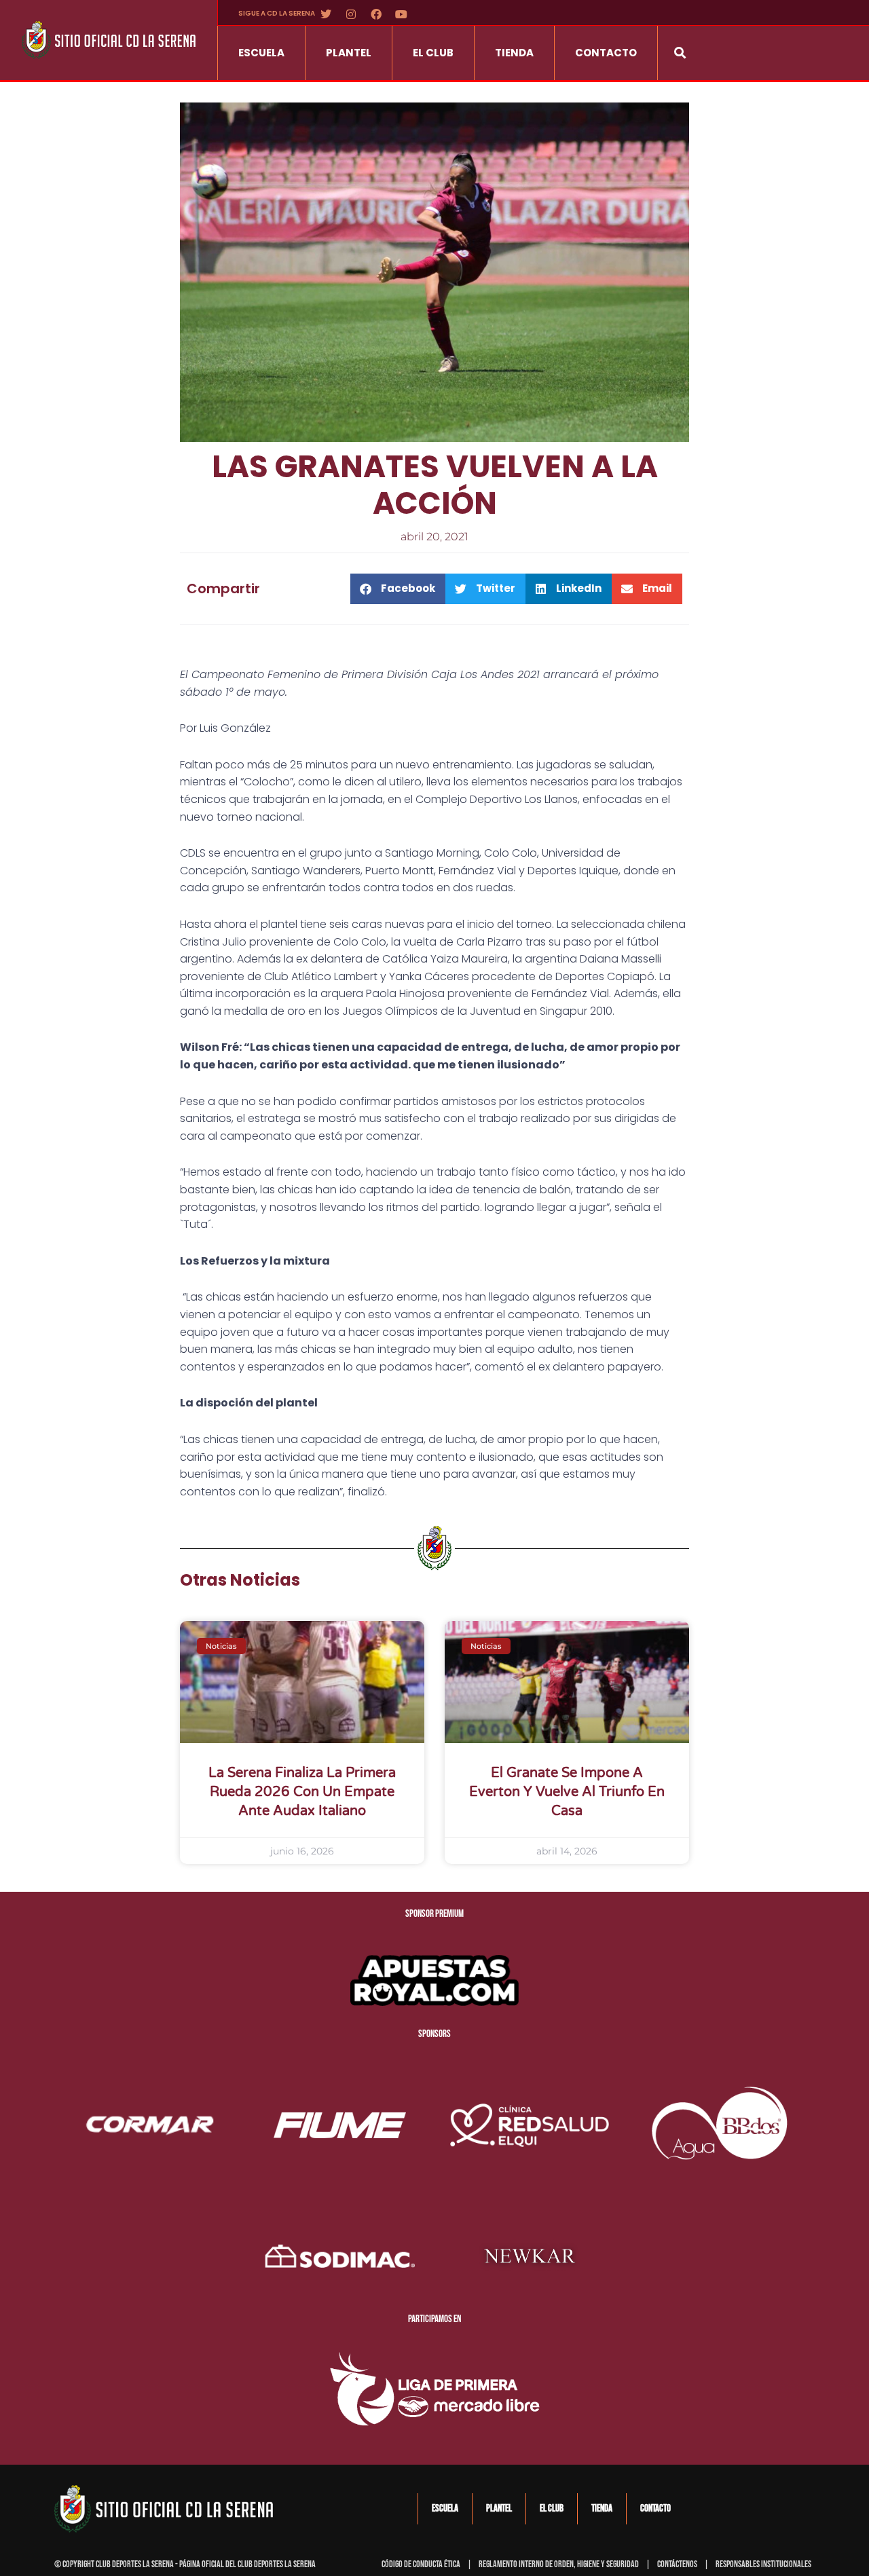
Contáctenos (677, 2564)
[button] (680, 53)
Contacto (606, 53)
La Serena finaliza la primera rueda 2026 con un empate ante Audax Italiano (302, 1792)
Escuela (261, 53)
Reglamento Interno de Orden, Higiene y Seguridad (559, 2564)
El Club (433, 53)
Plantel (349, 53)
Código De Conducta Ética (421, 2564)
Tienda (514, 53)
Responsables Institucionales (763, 2564)
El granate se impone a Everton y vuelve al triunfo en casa (567, 1792)
